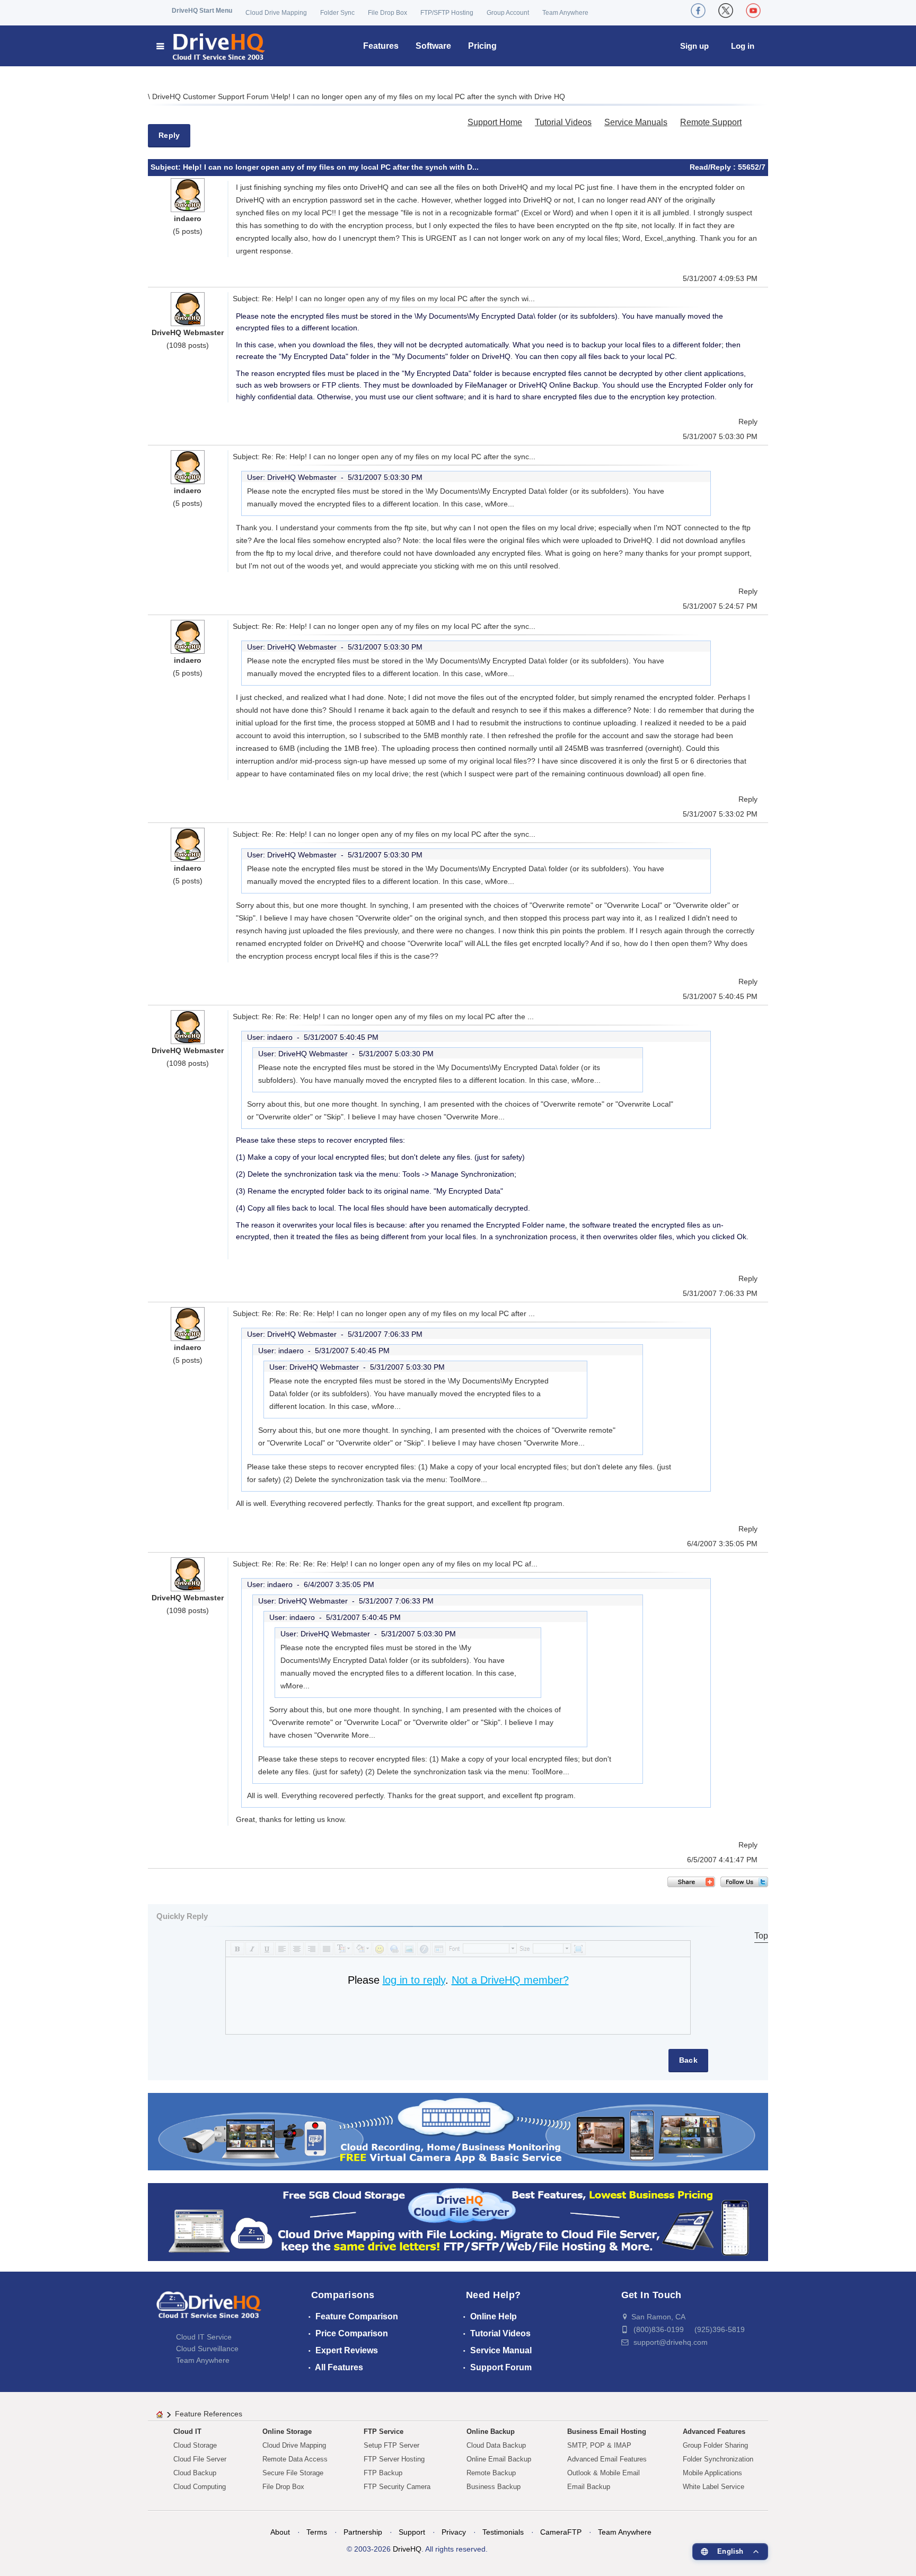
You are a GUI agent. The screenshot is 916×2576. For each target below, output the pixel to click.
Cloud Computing (200, 2487)
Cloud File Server (200, 2459)
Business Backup (494, 2487)
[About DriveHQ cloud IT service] (209, 2310)
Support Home (495, 122)
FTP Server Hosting (394, 2459)
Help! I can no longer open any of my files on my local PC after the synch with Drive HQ (419, 97)
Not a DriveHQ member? (510, 1980)
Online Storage (287, 2432)
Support (412, 2532)
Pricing (482, 46)
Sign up (694, 46)
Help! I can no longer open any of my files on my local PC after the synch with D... (331, 167)
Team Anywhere (565, 13)
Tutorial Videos (563, 122)
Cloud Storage (195, 2445)
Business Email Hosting (607, 2432)
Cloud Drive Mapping (276, 13)
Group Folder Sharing (715, 2445)
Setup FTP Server (391, 2445)
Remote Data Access (295, 2459)
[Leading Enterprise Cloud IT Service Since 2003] (458, 2222)
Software (433, 46)
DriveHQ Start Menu (202, 11)
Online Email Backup (499, 2459)
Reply (169, 135)
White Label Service (714, 2487)
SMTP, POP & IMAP (599, 2445)
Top (761, 1936)
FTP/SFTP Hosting (447, 13)
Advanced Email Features (607, 2459)
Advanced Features (714, 2432)
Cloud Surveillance (207, 2349)
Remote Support (711, 122)
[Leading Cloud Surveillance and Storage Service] (458, 2131)
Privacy (454, 2532)
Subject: (167, 167)
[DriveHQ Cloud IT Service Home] (211, 46)
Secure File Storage (293, 2473)
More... (502, 504)
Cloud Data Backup (496, 2445)
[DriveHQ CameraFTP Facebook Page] (698, 11)
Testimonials (503, 2532)
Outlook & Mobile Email (604, 2473)
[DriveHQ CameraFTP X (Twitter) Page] (726, 11)
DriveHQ (407, 2549)
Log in (743, 46)
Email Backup (589, 2487)
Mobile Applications (712, 2473)
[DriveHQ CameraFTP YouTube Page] (753, 11)
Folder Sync (337, 13)
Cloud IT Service (204, 2337)
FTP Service (384, 2432)
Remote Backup (491, 2473)
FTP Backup (383, 2473)
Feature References (209, 2414)
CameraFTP (561, 2532)
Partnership (363, 2532)
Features (381, 46)
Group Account (508, 13)
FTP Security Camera (397, 2487)
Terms (317, 2532)
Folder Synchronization (718, 2459)
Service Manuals (636, 122)
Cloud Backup (195, 2473)
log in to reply (414, 1980)
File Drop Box (387, 13)
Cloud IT (187, 2432)
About (280, 2532)
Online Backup (491, 2432)
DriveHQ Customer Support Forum (212, 97)
